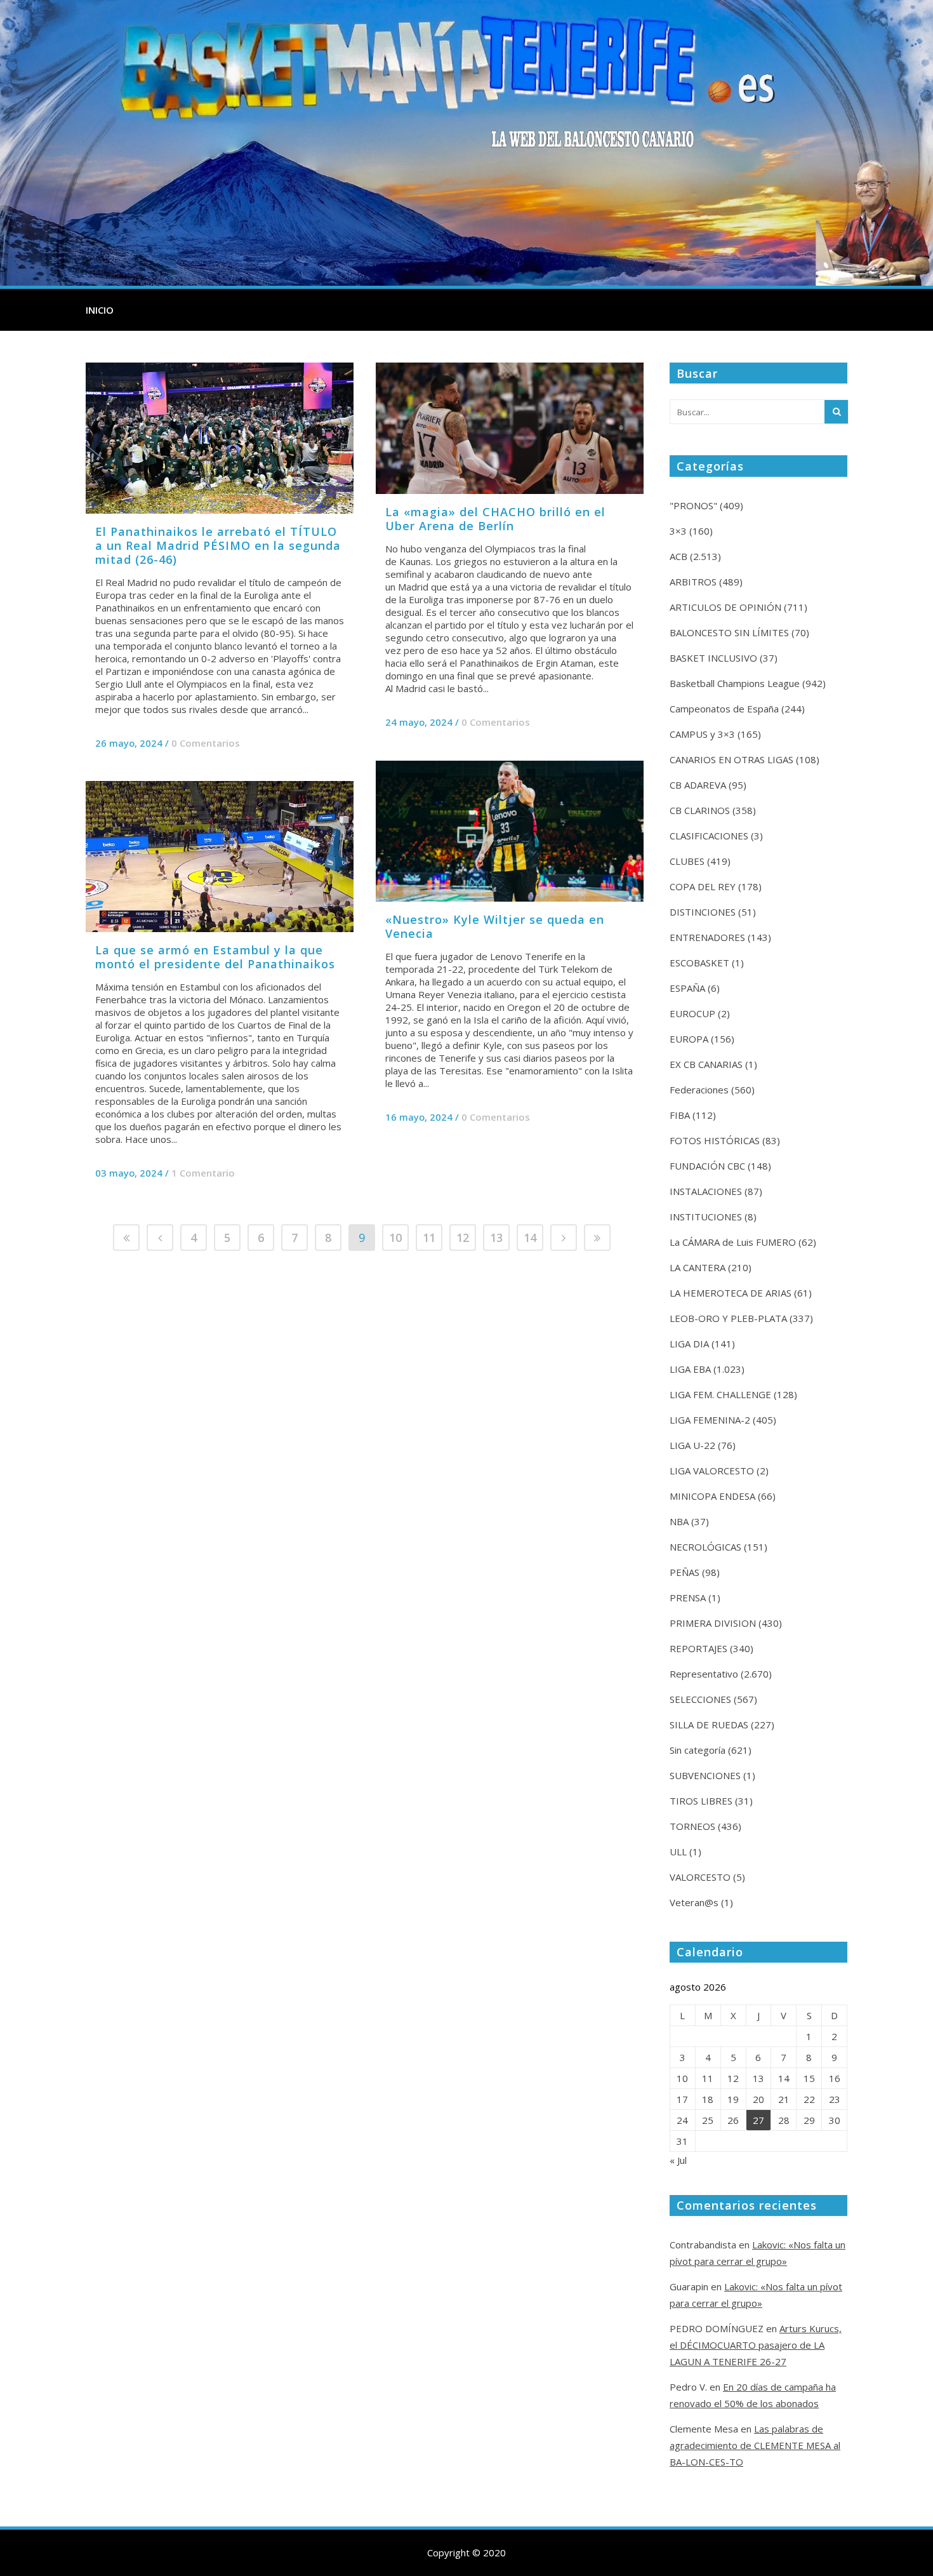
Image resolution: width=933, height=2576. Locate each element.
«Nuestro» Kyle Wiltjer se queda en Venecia (495, 926)
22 (809, 2099)
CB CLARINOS (700, 810)
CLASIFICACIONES (709, 836)
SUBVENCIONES (705, 1775)
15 (809, 2078)
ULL (678, 1852)
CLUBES (687, 861)
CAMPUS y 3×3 (702, 734)
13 (496, 1238)
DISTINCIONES (703, 912)
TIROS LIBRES (701, 1801)
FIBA (680, 1115)
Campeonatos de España (724, 709)
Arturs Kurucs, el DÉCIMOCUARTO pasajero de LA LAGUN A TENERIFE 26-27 (756, 2345)
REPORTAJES (698, 1648)
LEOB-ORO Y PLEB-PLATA (728, 1318)
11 (429, 1238)
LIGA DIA (689, 1344)
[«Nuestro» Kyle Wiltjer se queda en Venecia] (510, 831)
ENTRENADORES (707, 937)
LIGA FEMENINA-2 (710, 1420)
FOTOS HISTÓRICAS (715, 1140)
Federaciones (699, 1090)
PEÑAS (685, 1572)
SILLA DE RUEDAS (709, 1725)
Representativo (704, 1674)
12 (463, 1238)
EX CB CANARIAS (706, 1064)
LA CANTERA (698, 1267)
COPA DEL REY (703, 886)
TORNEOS (692, 1826)
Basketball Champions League (735, 683)
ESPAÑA (687, 988)
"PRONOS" (693, 505)
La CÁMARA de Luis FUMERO (733, 1242)
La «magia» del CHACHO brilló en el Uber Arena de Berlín (495, 519)
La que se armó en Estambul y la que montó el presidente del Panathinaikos (215, 957)
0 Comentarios (206, 743)
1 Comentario (203, 1173)
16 (835, 2078)
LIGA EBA (690, 1369)
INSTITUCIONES (706, 1217)
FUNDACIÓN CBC (707, 1166)
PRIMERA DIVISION (713, 1623)
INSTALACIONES (706, 1191)
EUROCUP (692, 1013)
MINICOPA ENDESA (712, 1496)
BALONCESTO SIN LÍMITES (729, 632)
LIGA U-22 (692, 1445)
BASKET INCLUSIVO (713, 658)
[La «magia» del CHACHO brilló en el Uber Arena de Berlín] (510, 428)
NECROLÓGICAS (705, 1547)
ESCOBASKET (699, 963)
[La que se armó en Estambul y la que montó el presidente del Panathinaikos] (220, 857)
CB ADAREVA (698, 785)
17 (682, 2099)
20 (758, 2099)
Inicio (100, 310)
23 (835, 2099)
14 (530, 1238)
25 (708, 2120)
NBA (679, 1521)
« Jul (678, 2160)
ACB (678, 556)
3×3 (678, 531)
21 (784, 2099)
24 (682, 2120)
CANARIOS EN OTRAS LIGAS (731, 759)
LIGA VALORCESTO (712, 1471)
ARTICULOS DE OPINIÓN (725, 607)
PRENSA (688, 1598)
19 (733, 2099)
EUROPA (689, 1039)
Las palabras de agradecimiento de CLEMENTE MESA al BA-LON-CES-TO (755, 2445)
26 (733, 2120)
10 (395, 1238)
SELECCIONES (700, 1699)
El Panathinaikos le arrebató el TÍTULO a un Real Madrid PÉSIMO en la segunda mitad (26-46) (218, 545)
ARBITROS (693, 582)
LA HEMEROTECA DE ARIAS (731, 1293)
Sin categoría (698, 1750)
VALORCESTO (700, 1877)
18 (708, 2099)
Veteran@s (694, 1902)
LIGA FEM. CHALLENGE (720, 1394)
